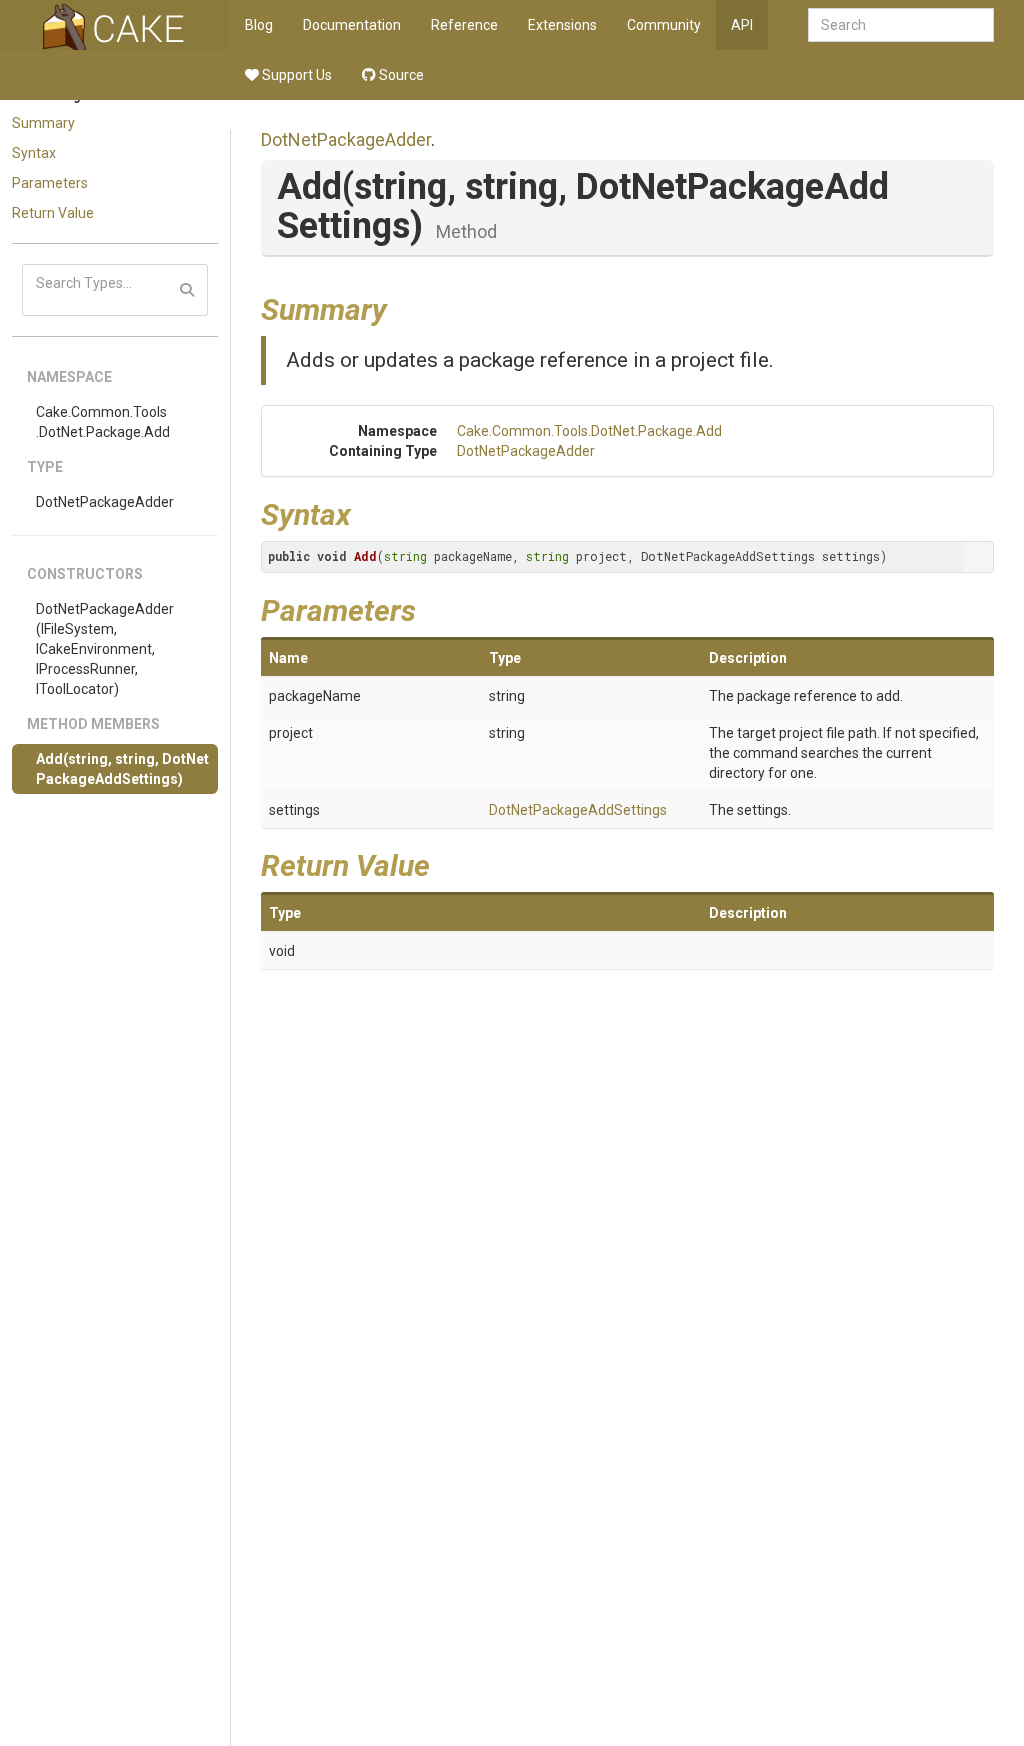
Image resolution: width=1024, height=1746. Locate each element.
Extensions (562, 25)
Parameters (50, 183)
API (742, 25)
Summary (43, 123)
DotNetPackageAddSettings (578, 810)
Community (664, 25)
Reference (464, 25)
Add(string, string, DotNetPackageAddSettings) (122, 769)
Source (400, 75)
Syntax (34, 153)
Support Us (295, 75)
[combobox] (901, 25)
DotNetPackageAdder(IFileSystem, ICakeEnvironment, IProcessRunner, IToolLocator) (105, 649)
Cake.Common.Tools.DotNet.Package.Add (103, 422)
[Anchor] (402, 307)
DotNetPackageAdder (105, 502)
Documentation (352, 25)
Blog (259, 25)
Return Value (53, 213)
